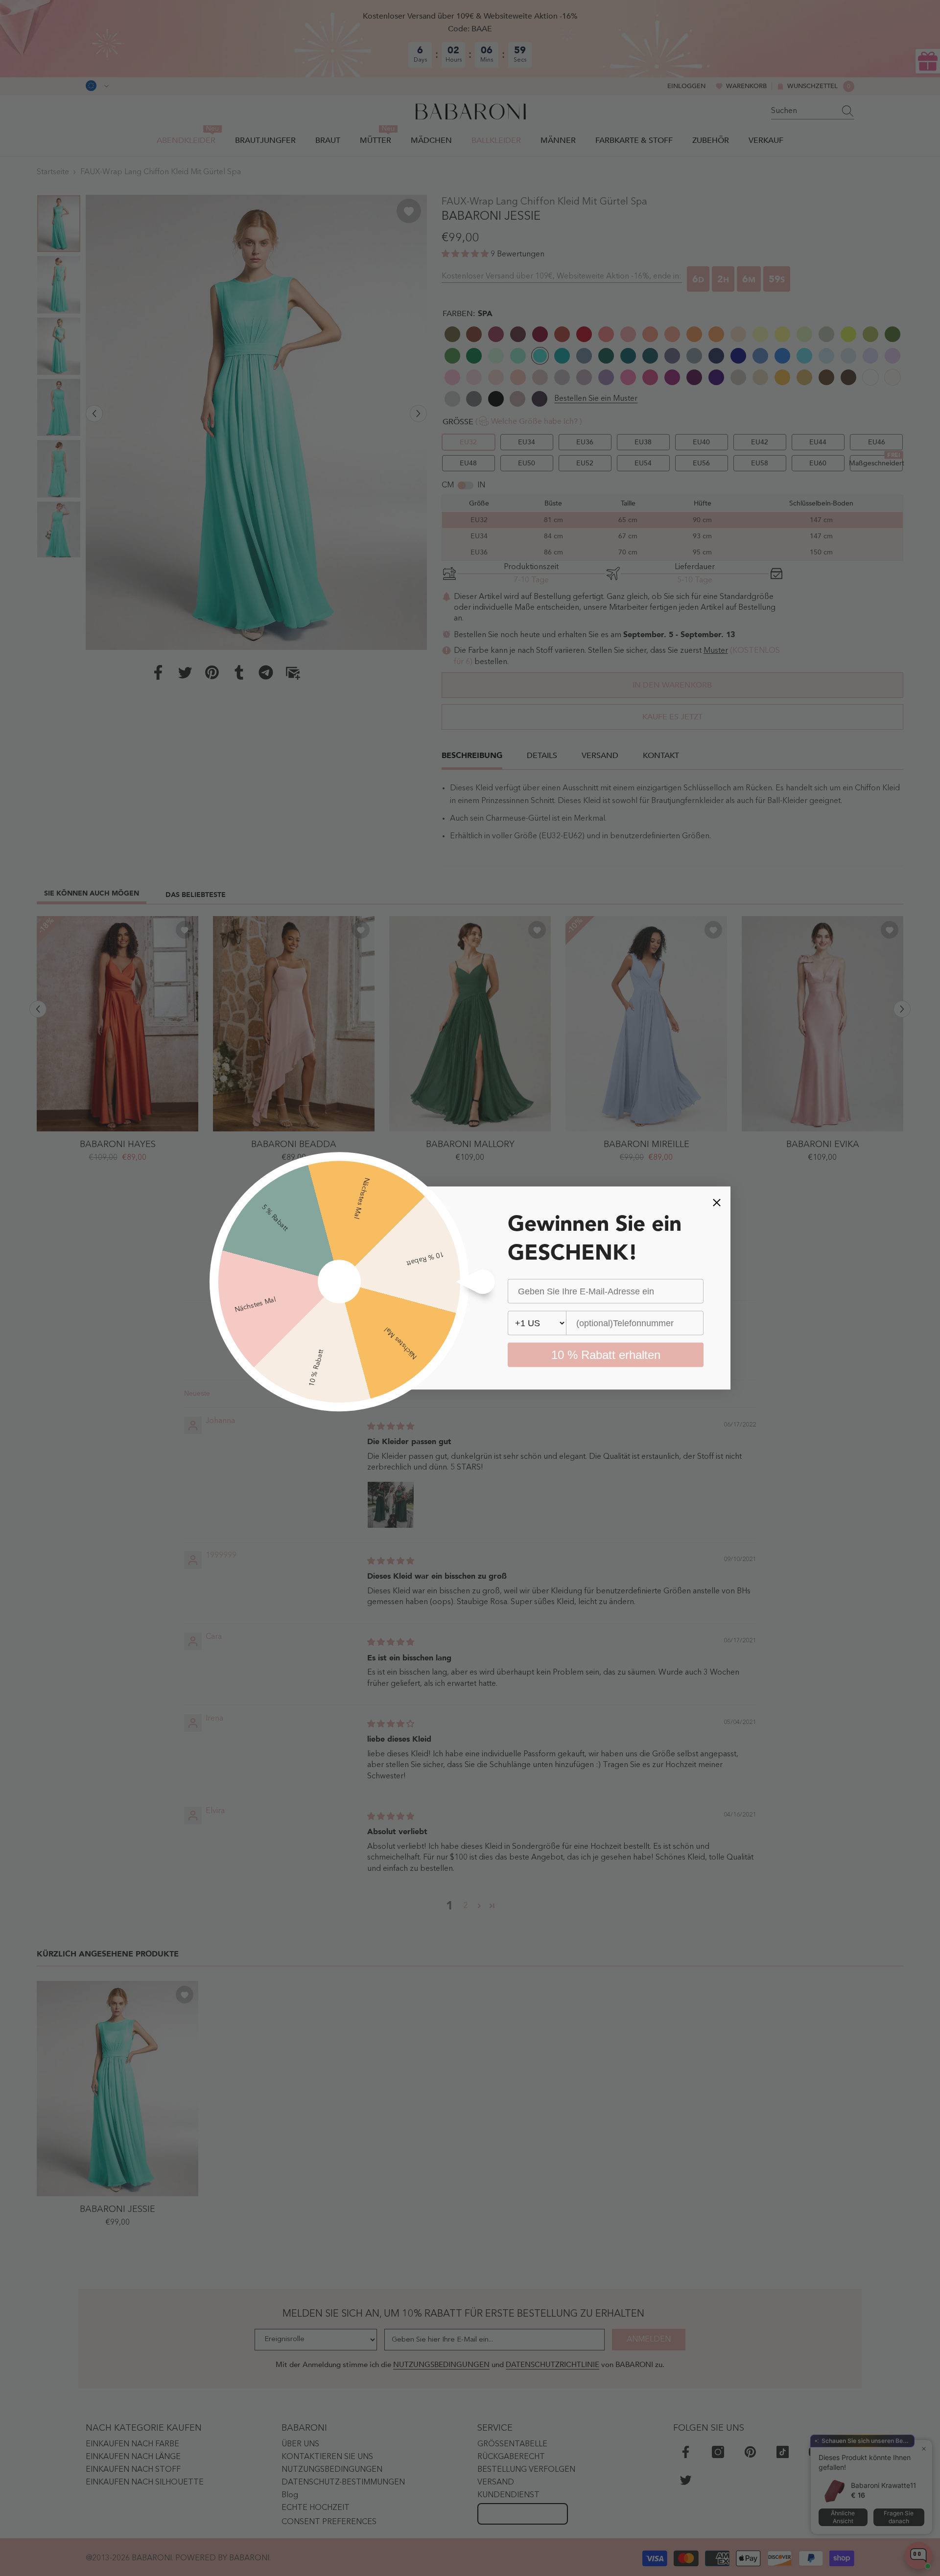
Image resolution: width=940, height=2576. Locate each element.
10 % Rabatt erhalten (606, 1355)
